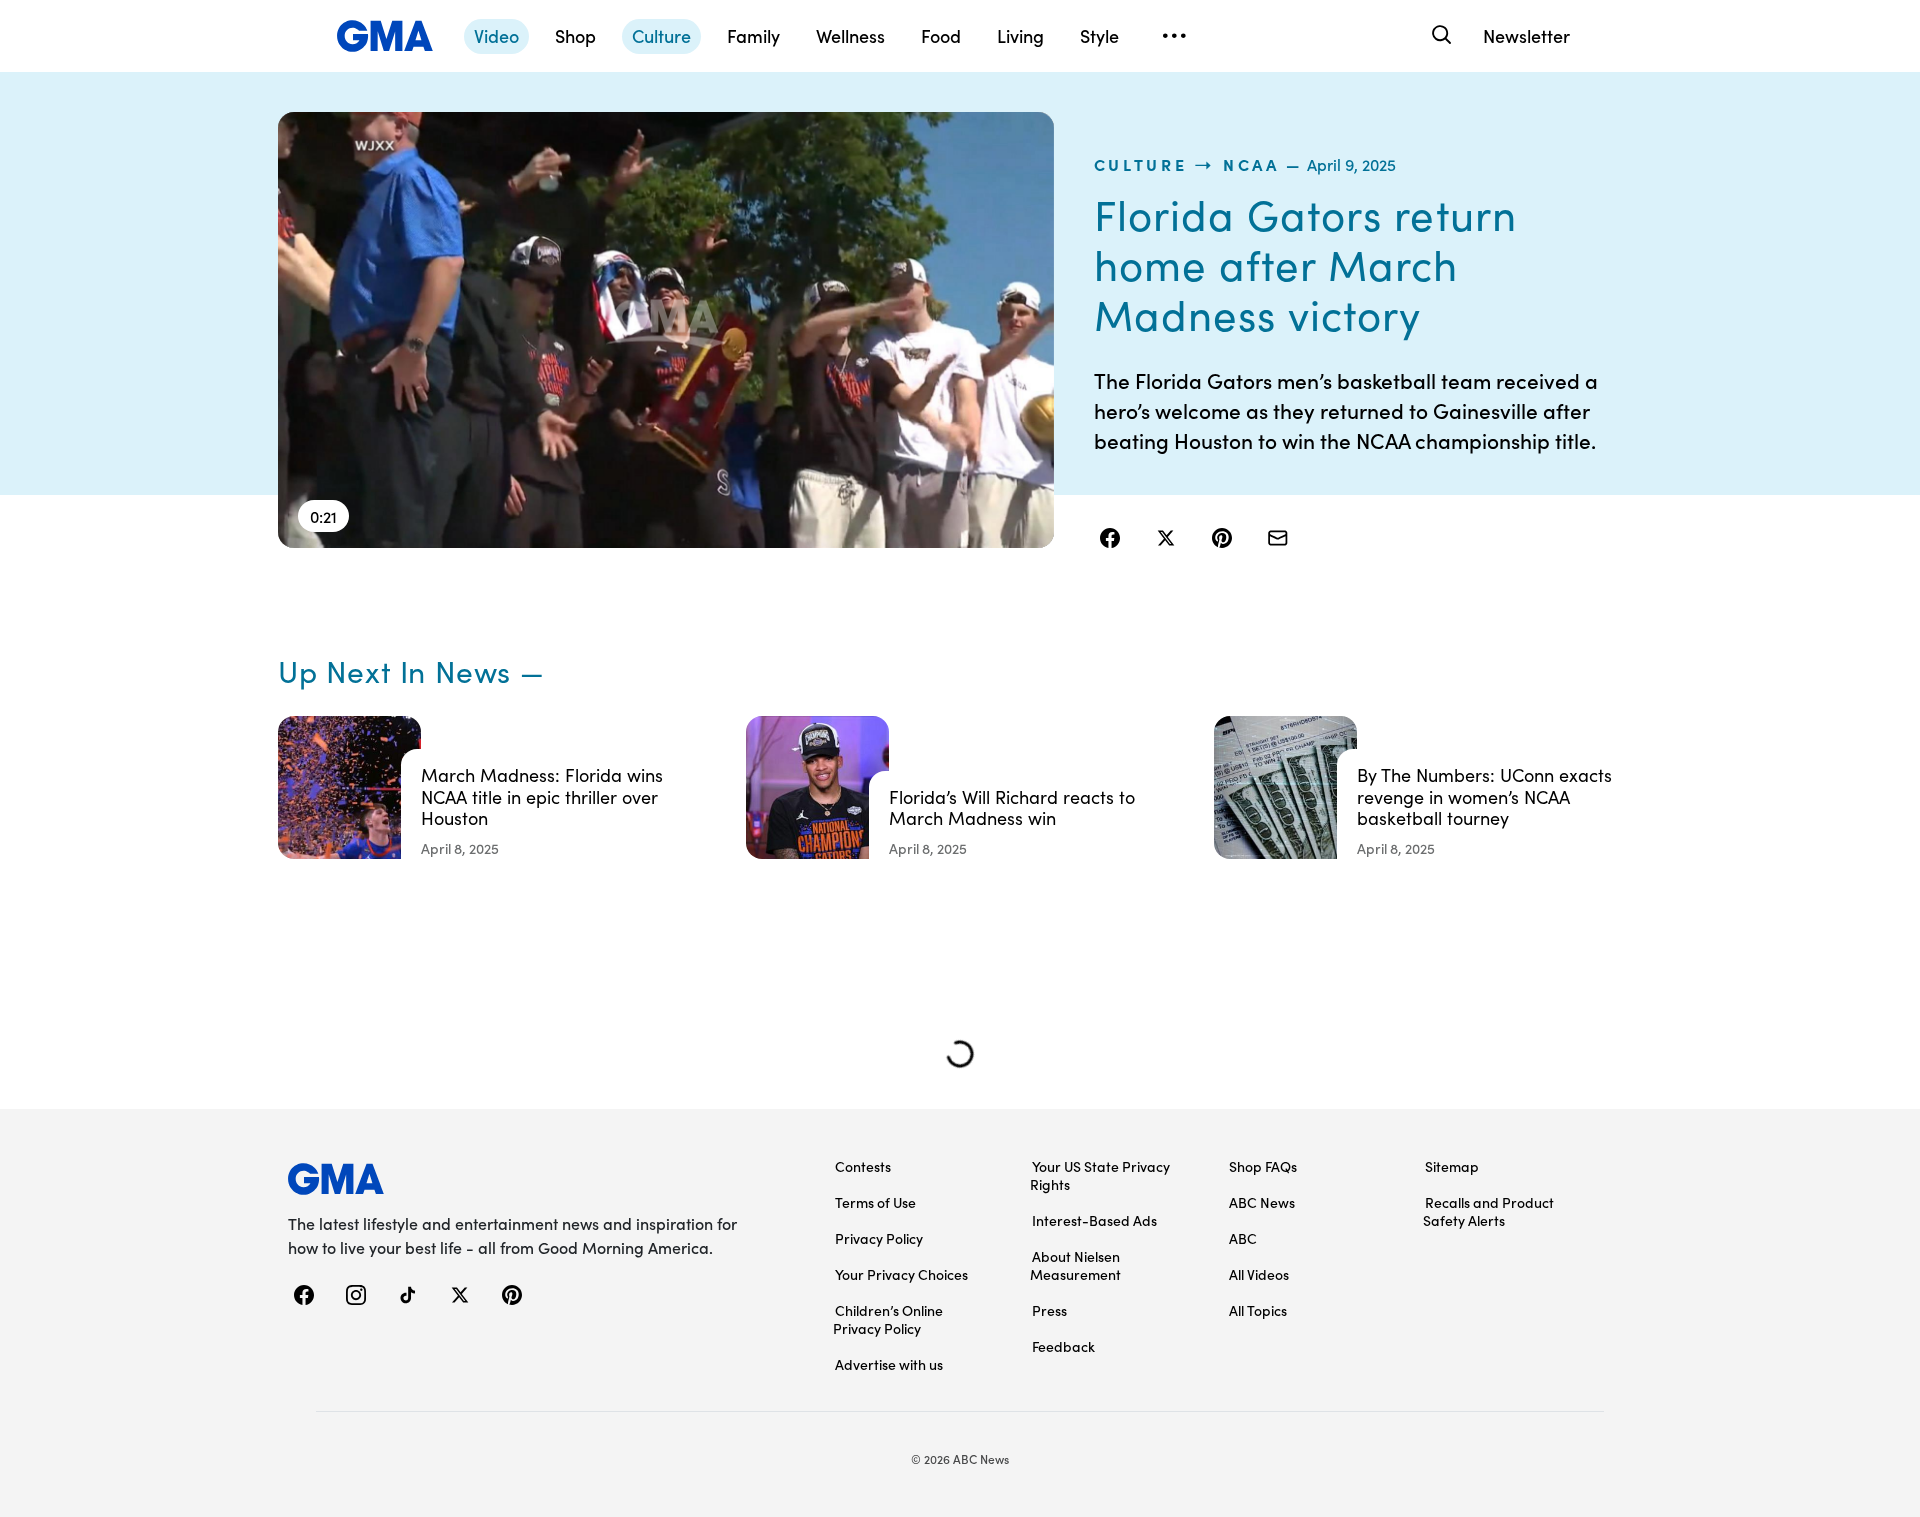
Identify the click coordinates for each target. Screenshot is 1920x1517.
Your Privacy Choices (901, 1274)
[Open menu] (1174, 36)
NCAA (1251, 164)
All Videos (1259, 1274)
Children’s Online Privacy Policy (888, 1319)
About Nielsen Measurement (1075, 1265)
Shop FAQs (1263, 1166)
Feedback (1063, 1346)
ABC (1243, 1238)
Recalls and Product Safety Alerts (1488, 1211)
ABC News (1262, 1202)
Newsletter (1526, 35)
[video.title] (666, 330)
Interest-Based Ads (1094, 1220)
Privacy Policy (879, 1238)
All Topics (1258, 1310)
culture (1141, 164)
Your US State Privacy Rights (1100, 1175)
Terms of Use (875, 1202)
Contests (863, 1166)
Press (1049, 1310)
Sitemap (1452, 1166)
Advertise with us (889, 1364)
